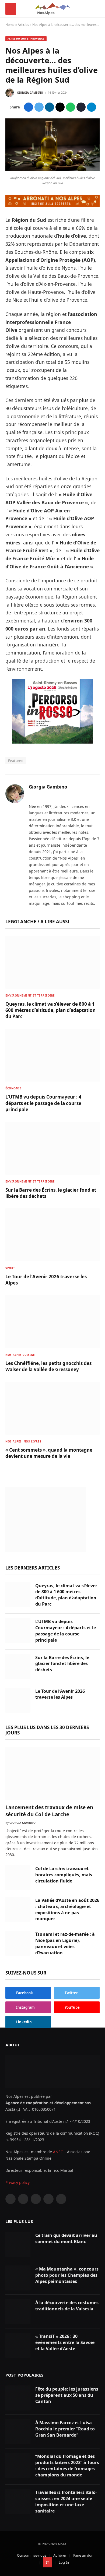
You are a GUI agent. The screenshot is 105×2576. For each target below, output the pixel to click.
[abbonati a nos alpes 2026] (52, 205)
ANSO (58, 2152)
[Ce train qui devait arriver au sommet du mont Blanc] (18, 2244)
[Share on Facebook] (29, 107)
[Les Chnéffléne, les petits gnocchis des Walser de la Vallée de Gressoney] (52, 1322)
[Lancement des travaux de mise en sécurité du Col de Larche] (52, 1773)
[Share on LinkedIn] (50, 107)
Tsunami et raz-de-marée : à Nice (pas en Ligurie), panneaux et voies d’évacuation (65, 1943)
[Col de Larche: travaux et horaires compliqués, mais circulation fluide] (18, 1878)
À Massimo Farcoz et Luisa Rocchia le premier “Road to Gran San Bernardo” (65, 2429)
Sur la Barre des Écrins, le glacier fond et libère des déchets (62, 1664)
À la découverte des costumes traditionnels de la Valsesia (67, 2306)
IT (48, 2562)
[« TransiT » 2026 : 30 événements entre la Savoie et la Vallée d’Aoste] (18, 2345)
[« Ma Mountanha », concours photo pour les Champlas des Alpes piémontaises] (18, 2278)
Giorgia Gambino (30, 93)
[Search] (97, 9)
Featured (16, 761)
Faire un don (83, 2555)
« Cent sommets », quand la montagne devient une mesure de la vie (49, 1453)
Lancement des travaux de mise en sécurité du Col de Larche (49, 1811)
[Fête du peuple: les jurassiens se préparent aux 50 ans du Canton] (18, 2398)
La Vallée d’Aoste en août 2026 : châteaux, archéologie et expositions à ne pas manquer (67, 1910)
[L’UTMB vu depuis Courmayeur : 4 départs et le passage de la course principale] (52, 1055)
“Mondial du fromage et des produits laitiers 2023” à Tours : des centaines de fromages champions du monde (67, 2466)
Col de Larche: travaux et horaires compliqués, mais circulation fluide (64, 1875)
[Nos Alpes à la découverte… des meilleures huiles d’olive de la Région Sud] (52, 170)
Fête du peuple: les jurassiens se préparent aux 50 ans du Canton (67, 2395)
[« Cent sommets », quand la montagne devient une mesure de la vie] (52, 1408)
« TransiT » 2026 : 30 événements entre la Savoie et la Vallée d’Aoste (65, 2342)
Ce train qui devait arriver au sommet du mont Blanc (66, 2238)
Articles (23, 25)
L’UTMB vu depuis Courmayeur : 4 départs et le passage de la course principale (43, 1103)
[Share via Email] (60, 107)
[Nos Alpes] (53, 9)
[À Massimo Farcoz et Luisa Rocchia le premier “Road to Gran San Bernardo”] (18, 2432)
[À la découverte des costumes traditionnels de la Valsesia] (18, 2312)
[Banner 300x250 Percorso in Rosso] (52, 742)
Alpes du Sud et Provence (26, 39)
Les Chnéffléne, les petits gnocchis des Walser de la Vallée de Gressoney (48, 1366)
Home (10, 25)
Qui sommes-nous (32, 2555)
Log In (64, 2562)
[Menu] (11, 9)
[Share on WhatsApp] (71, 107)
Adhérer (60, 2555)
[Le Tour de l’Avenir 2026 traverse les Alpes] (52, 1235)
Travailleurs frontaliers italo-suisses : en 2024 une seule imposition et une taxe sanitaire (66, 2502)
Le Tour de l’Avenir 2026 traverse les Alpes (60, 1694)
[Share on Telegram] (92, 107)
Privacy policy (17, 2182)
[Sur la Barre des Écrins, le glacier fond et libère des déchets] (52, 1148)
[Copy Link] (81, 107)
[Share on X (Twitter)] (39, 107)
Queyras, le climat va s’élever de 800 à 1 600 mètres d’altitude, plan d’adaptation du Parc (50, 1010)
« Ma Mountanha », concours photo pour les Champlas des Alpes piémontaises (67, 2275)
